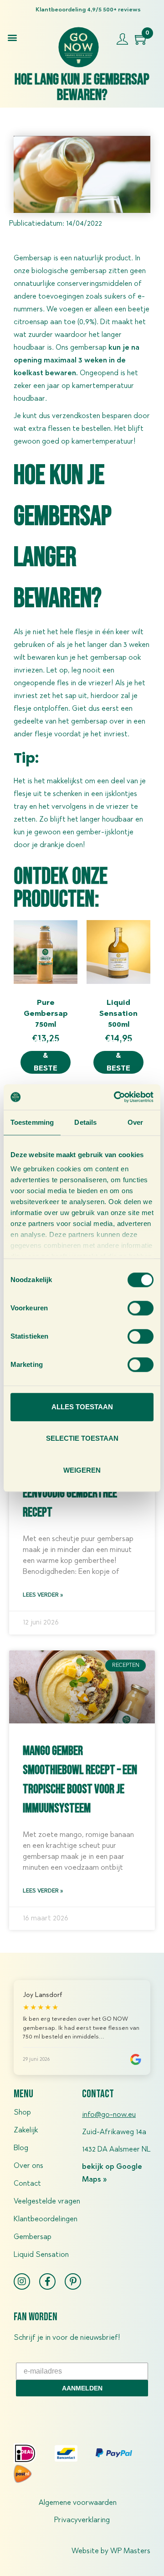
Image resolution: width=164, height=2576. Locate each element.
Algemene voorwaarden (78, 2503)
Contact (27, 2184)
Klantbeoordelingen (46, 2219)
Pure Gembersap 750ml (46, 1014)
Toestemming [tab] (32, 1122)
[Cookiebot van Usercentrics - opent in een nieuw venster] (116, 1097)
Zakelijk (26, 2131)
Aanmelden (82, 2388)
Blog (21, 2148)
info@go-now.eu (109, 2115)
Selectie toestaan (82, 1438)
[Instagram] (22, 2281)
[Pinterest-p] (73, 2281)
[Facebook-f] (47, 2281)
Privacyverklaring (82, 2520)
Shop (22, 2113)
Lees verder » (43, 1595)
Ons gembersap (81, 348)
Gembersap (33, 2237)
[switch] (141, 1308)
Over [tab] (135, 1122)
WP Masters (130, 2551)
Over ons (28, 2166)
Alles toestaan (82, 1407)
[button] (12, 37)
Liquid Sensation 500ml (118, 1014)
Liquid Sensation (41, 2255)
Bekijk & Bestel (46, 1062)
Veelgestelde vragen (47, 2202)
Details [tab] (85, 1122)
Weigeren (82, 1470)
